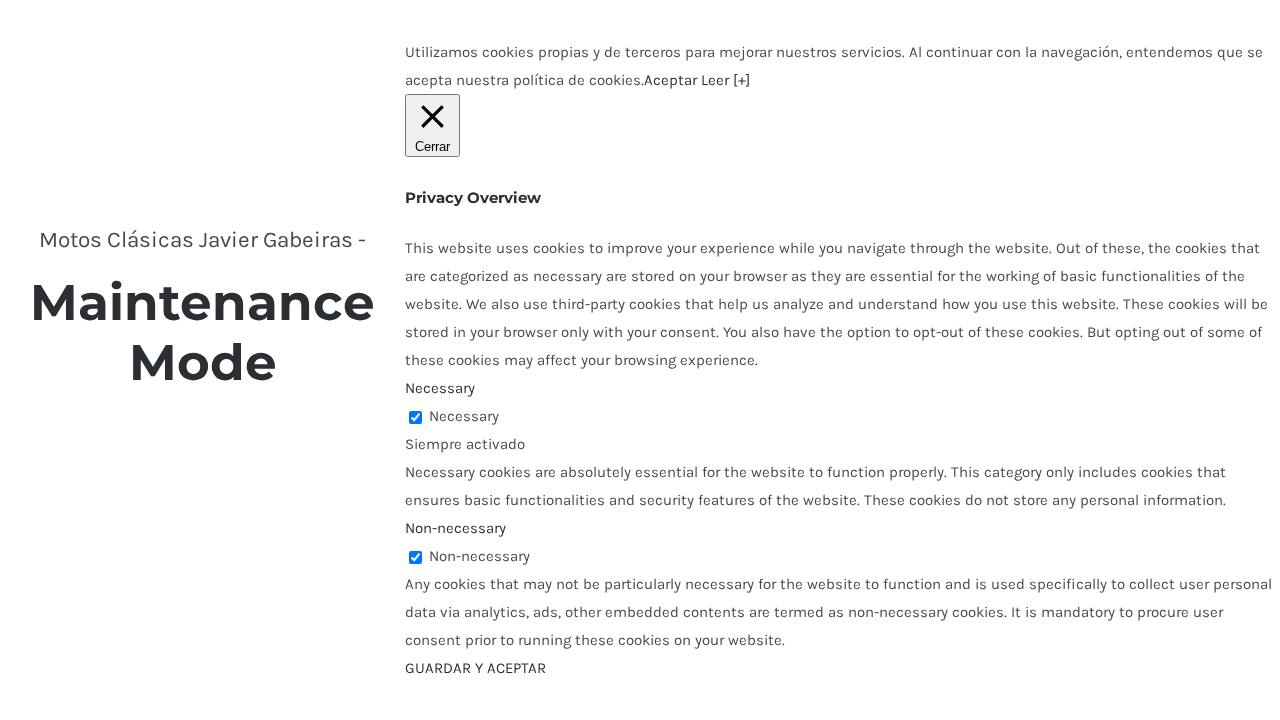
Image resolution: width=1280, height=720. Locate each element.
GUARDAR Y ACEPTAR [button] (475, 668)
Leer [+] (725, 80)
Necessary (464, 416)
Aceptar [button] (670, 80)
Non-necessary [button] (455, 528)
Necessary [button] (440, 388)
